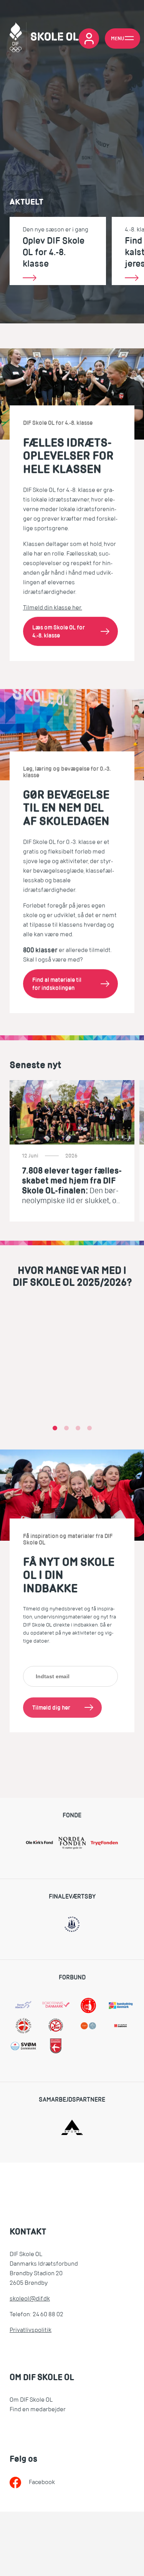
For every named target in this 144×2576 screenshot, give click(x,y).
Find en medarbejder (38, 2409)
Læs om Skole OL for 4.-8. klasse (59, 631)
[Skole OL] (44, 39)
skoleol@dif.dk (30, 2299)
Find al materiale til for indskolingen (57, 984)
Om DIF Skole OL (31, 2400)
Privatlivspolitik (31, 2330)
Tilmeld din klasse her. (53, 608)
